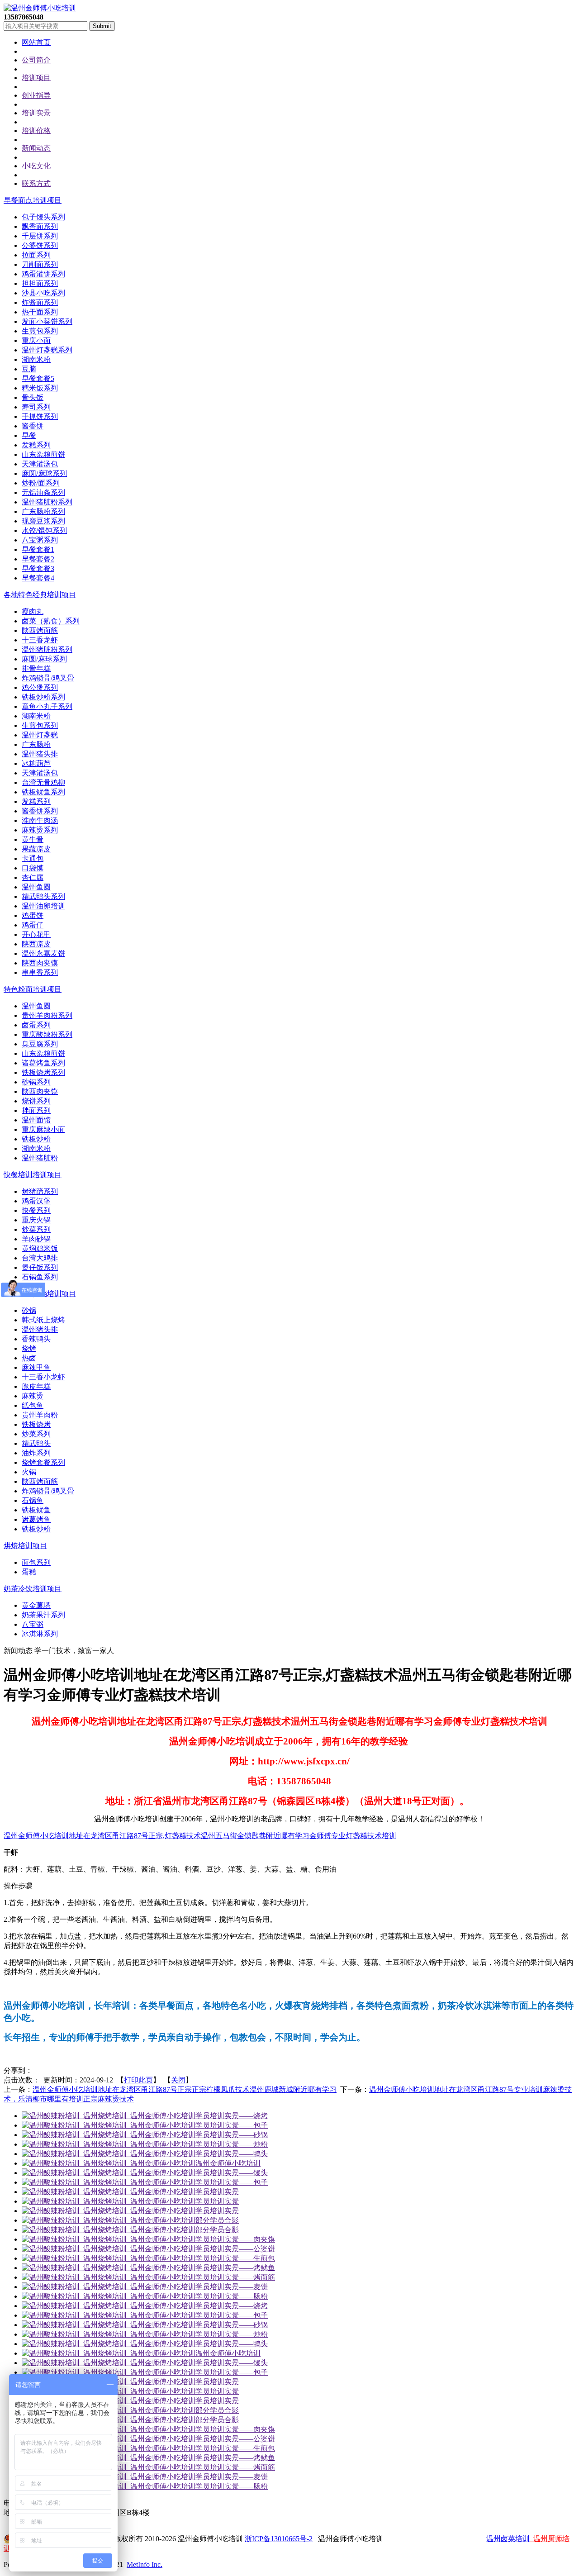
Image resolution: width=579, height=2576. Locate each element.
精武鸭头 (36, 1443)
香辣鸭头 (36, 1339)
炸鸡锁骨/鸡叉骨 (48, 678)
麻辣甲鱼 (36, 1367)
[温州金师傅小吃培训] (40, 8)
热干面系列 (40, 312)
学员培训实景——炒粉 (232, 2144)
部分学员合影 (217, 2220)
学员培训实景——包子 (232, 2125)
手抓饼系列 (40, 416)
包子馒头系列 (43, 217)
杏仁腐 (33, 877)
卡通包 (33, 858)
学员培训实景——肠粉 (232, 2296)
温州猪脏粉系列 (47, 502)
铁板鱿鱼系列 (43, 792)
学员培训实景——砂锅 (232, 2135)
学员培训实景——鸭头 (232, 2154)
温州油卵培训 (43, 906)
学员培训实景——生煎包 (235, 2258)
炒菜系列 (36, 1229)
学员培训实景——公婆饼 (235, 2249)
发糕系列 (36, 445)
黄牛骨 (33, 839)
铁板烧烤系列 (43, 1072)
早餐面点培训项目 (33, 200)
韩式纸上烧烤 (43, 1320)
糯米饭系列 (40, 388)
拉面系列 (36, 255)
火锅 (29, 1472)
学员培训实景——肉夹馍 (235, 2239)
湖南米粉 (36, 359)
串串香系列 (40, 972)
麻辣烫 (33, 1396)
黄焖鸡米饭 (40, 1248)
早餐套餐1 (38, 549)
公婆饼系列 (40, 245)
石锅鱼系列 (40, 1277)
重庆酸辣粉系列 (47, 1034)
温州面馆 (36, 1120)
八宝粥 (33, 1624)
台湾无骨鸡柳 (43, 782)
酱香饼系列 (40, 811)
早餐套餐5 (38, 378)
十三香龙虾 (40, 640)
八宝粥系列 (40, 540)
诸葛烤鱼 (36, 1519)
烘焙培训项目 (25, 1546)
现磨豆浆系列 (43, 521)
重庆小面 (36, 340)
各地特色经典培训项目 (40, 595)
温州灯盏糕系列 (47, 350)
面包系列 (36, 1562)
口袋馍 (33, 868)
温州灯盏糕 (40, 735)
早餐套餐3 (38, 568)
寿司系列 (36, 407)
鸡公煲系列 (40, 687)
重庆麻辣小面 (43, 1129)
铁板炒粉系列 (43, 697)
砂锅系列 (36, 1082)
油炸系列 (36, 1453)
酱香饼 (33, 426)
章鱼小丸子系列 (47, 706)
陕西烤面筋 (40, 630)
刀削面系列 (40, 264)
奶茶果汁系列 (43, 1615)
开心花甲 (36, 934)
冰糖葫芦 (36, 763)
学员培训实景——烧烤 (232, 2116)
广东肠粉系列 (43, 511)
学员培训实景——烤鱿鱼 (235, 2268)
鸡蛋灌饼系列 (43, 274)
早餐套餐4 (38, 578)
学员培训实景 (217, 2192)
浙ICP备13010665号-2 (279, 2539)
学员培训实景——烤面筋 (235, 2277)
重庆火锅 (36, 1220)
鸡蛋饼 (33, 915)
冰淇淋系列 (40, 1634)
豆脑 (29, 369)
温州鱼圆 (36, 887)
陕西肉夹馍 (40, 963)
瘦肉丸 (33, 611)
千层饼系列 (40, 236)
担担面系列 (40, 283)
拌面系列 (36, 1110)
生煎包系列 (40, 331)
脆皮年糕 (36, 1386)
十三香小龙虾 (43, 1377)
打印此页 (138, 2080)
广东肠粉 (36, 744)
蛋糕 (29, 1572)
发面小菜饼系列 (47, 321)
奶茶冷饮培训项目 (33, 1589)
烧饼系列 (36, 1101)
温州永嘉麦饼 (43, 953)
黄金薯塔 (36, 1605)
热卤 (29, 1358)
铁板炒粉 (36, 1139)
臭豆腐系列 (40, 1044)
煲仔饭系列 (40, 1267)
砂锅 (29, 1310)
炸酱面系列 (40, 302)
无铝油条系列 (43, 492)
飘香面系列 (40, 226)
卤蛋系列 (36, 1025)
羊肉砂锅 (36, 1239)
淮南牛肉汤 (40, 820)
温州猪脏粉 (40, 1158)
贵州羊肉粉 (40, 1415)
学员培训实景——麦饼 (232, 2287)
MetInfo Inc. (145, 2564)
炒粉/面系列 (41, 483)
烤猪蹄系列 (40, 1191)
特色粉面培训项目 (33, 989)
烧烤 (29, 1348)
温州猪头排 (40, 754)
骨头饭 (33, 397)
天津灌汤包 (40, 464)
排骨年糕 (36, 668)
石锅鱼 (33, 1500)
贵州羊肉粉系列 (47, 1015)
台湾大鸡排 (40, 1258)
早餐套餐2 (38, 559)
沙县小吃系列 (43, 293)
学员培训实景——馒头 (232, 2173)
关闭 (178, 2080)
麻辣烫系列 (40, 830)
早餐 (29, 435)
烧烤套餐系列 (43, 1462)
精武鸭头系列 (43, 896)
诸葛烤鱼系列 (43, 1063)
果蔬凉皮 (36, 849)
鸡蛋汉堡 (36, 1201)
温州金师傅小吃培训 (228, 2163)
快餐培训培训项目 (33, 1175)
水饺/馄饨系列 (44, 530)
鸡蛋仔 (33, 925)
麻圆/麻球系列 (44, 473)
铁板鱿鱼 (36, 1510)
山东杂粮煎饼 (43, 454)
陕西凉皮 (36, 944)
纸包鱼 (33, 1405)
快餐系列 (36, 1210)
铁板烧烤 (36, 1424)
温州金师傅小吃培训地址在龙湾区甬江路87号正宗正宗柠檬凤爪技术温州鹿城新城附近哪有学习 (185, 2089)
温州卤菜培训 (508, 2539)
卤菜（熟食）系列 (51, 621)
